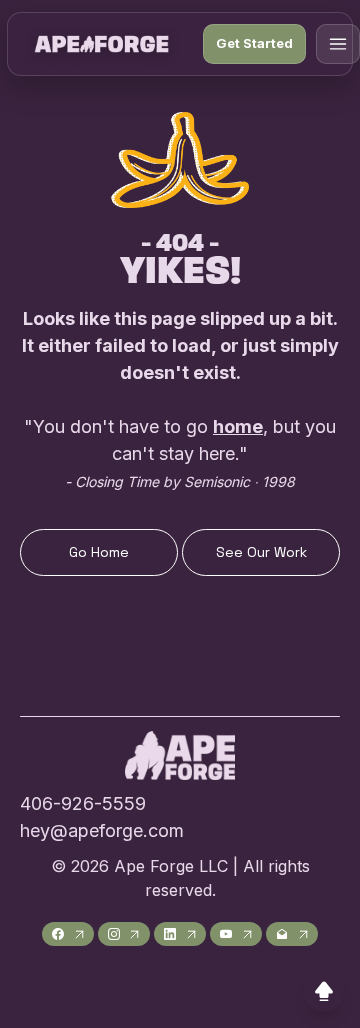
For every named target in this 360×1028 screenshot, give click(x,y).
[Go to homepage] (101, 44)
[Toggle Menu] (338, 44)
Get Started (254, 43)
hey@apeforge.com (102, 830)
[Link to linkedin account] (180, 934)
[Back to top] (324, 992)
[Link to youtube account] (236, 934)
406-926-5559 (83, 803)
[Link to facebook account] (68, 934)
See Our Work (261, 552)
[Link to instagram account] (124, 934)
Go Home (99, 552)
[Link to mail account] (292, 934)
